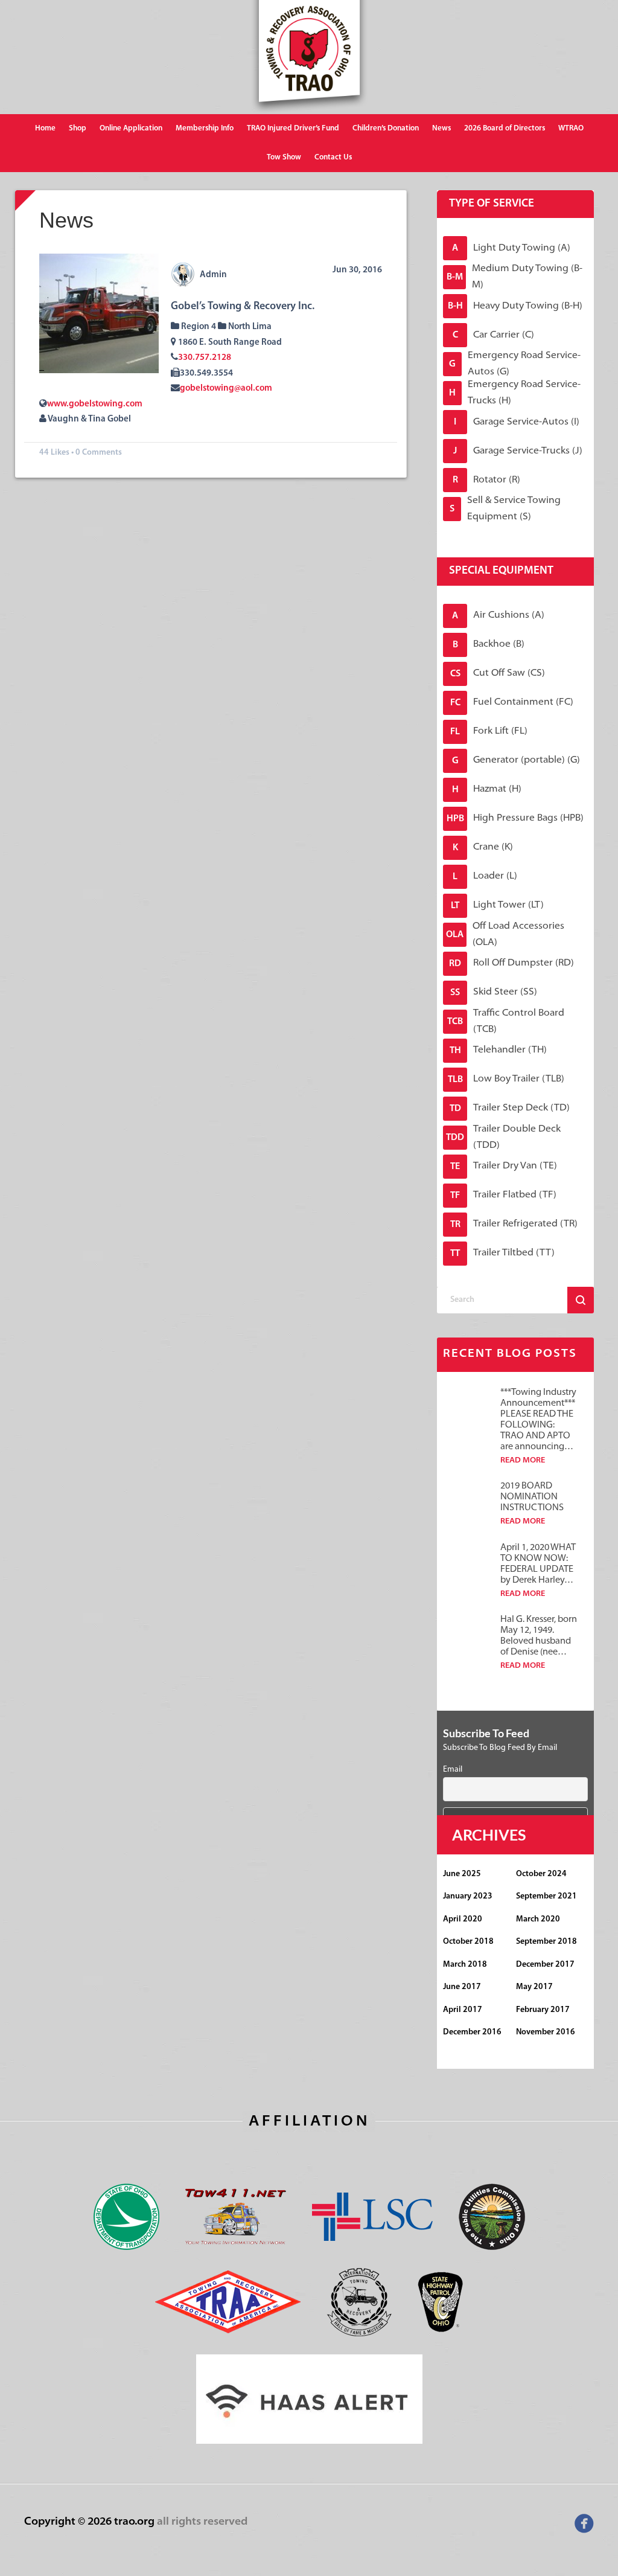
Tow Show (284, 157)
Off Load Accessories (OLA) (505, 935)
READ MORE (523, 1460)
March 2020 (538, 1919)
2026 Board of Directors (505, 128)
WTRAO (571, 128)
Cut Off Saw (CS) (498, 674)
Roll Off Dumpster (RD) (511, 963)
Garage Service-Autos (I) (517, 422)
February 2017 (543, 2010)
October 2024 (541, 1874)
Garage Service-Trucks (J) (518, 451)
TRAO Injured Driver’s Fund (293, 128)
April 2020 (463, 1919)
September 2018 (546, 1942)
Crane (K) (483, 847)
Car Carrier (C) (494, 335)
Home (45, 128)
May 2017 (534, 1987)
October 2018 (468, 1942)
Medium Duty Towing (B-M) (514, 277)
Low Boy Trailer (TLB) (506, 1079)
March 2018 (465, 1965)
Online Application (131, 128)
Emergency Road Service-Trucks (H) (515, 393)
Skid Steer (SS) (494, 992)
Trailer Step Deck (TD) (510, 1108)
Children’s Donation (386, 128)
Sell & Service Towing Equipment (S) (505, 509)
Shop (78, 128)
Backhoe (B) (489, 645)
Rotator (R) (487, 480)
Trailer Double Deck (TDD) (503, 1138)
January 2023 (468, 1896)
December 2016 (472, 2032)
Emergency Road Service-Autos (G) (515, 364)
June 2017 (462, 1987)
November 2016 (546, 2032)
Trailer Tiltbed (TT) (502, 1253)
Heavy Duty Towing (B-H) (515, 306)
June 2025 (462, 1874)
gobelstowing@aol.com (226, 389)
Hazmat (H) (487, 790)
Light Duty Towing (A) (511, 248)
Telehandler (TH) (499, 1050)
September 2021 (546, 1896)
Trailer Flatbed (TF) (503, 1195)
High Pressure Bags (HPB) (515, 819)
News (441, 128)
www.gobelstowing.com (95, 404)
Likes (60, 453)
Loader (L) (485, 876)
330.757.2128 (205, 358)
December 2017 (545, 1965)
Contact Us (333, 157)
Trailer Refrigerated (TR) (514, 1224)
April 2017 (463, 2010)
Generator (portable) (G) (516, 761)
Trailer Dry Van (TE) (504, 1166)
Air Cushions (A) (498, 616)
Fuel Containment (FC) (512, 703)
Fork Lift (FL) (489, 732)
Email (453, 1770)
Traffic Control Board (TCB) (506, 1022)
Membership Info (205, 128)
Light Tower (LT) (497, 905)
